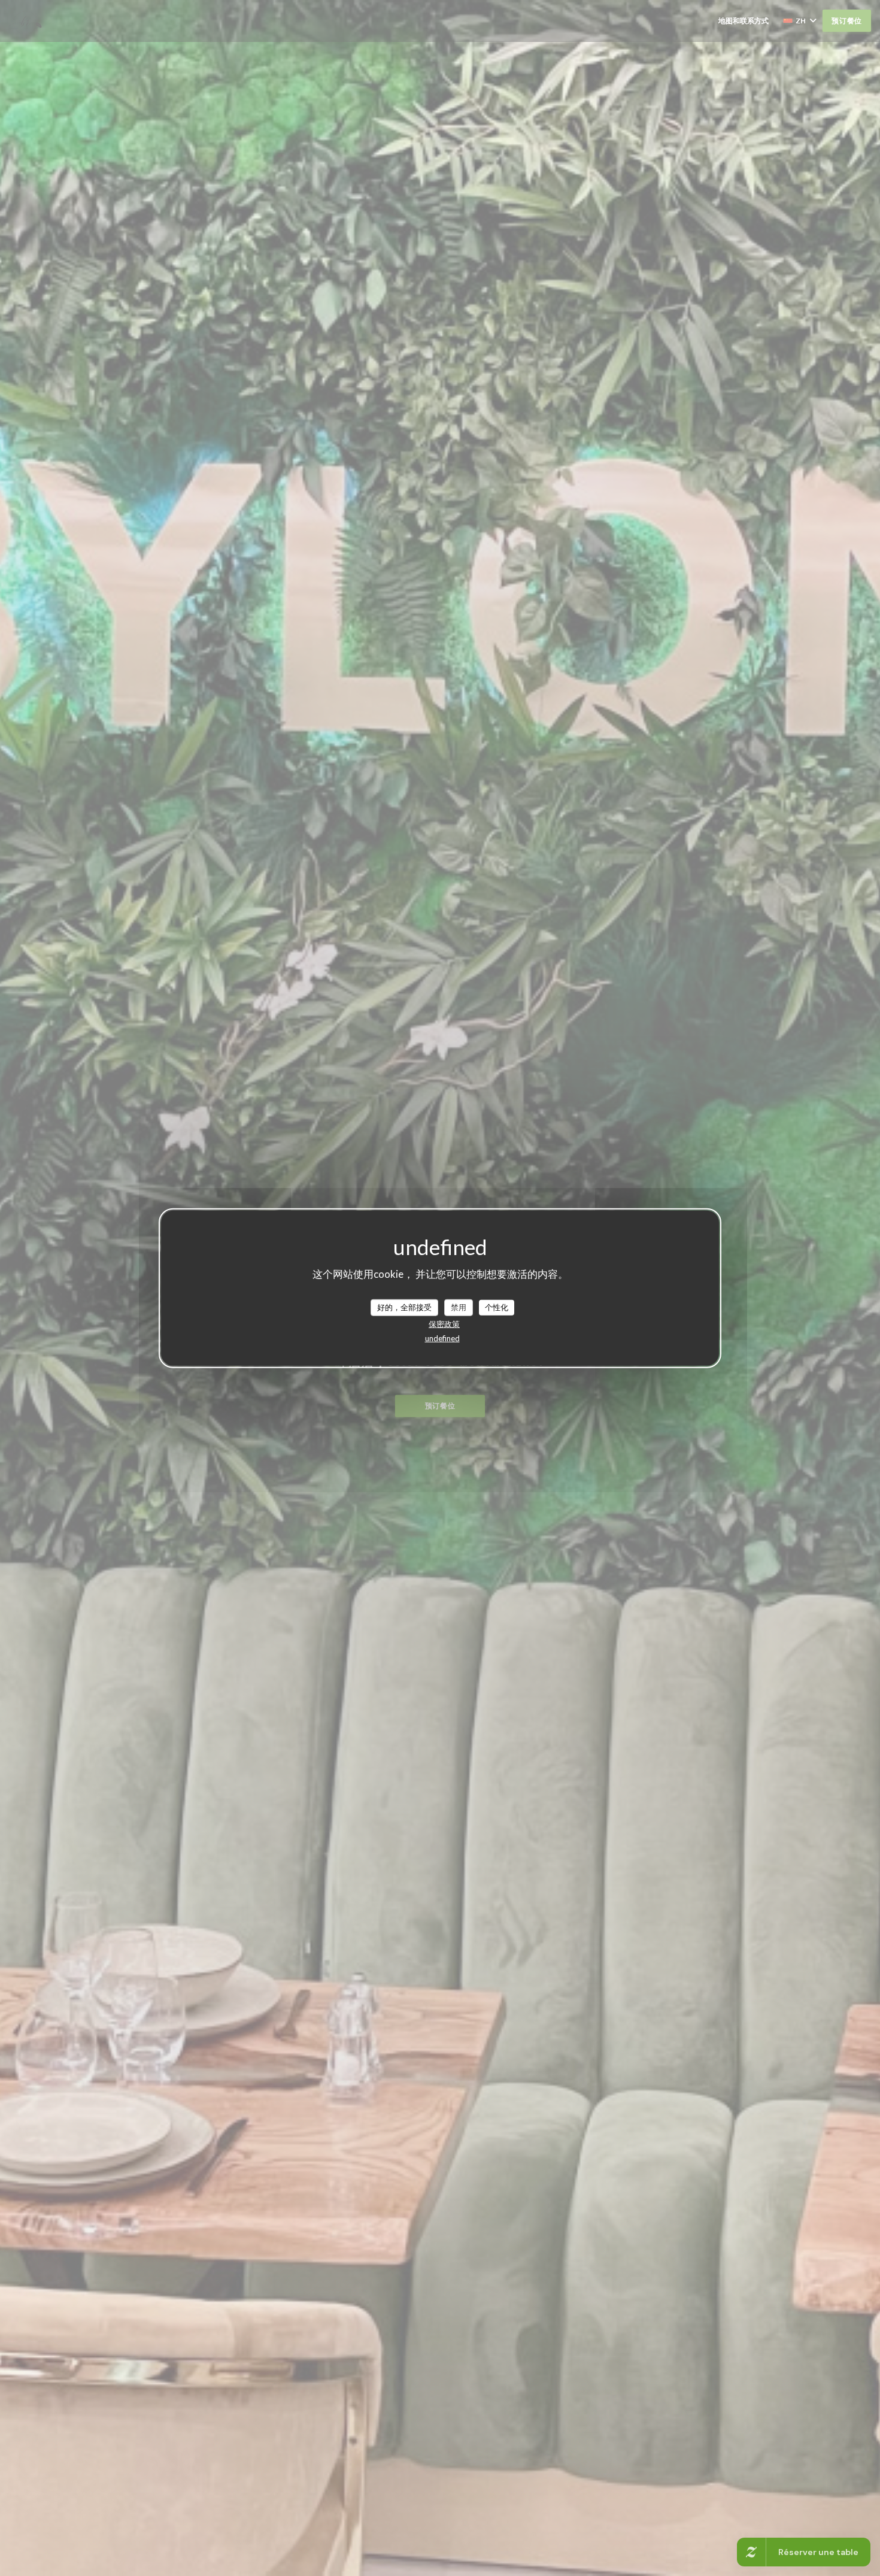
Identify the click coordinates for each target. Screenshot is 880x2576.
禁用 (459, 1307)
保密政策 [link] (444, 1323)
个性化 (497, 1307)
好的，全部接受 (404, 1307)
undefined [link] (442, 1338)
